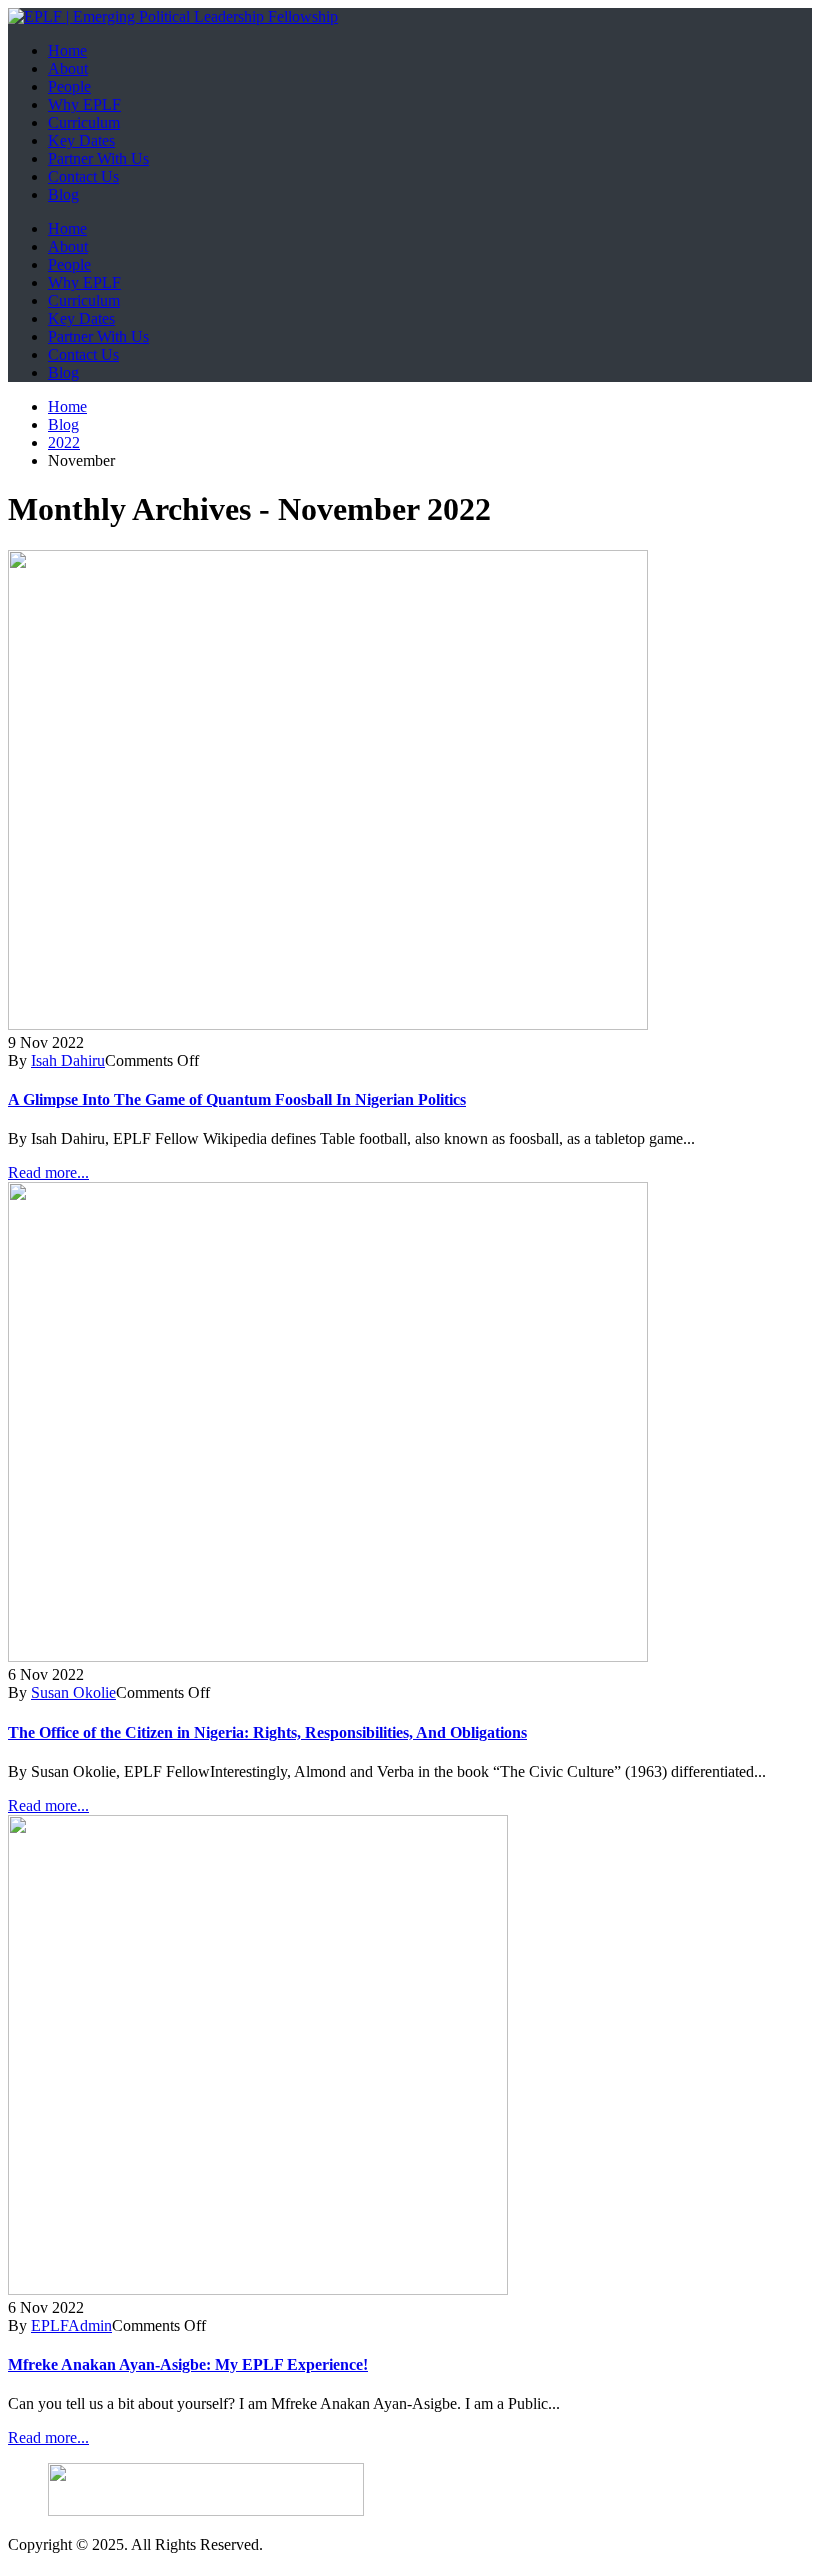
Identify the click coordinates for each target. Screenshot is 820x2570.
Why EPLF (84, 104)
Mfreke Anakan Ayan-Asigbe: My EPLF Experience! (188, 2364)
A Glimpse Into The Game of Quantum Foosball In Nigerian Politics (237, 1099)
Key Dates (81, 140)
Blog (63, 194)
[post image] (410, 792)
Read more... (48, 1172)
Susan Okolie (73, 1692)
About (68, 68)
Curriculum (84, 122)
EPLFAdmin (71, 2325)
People (69, 86)
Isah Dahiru (68, 1060)
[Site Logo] (173, 16)
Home (67, 50)
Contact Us (83, 176)
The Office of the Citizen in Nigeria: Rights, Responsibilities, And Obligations (267, 1732)
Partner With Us (98, 158)
